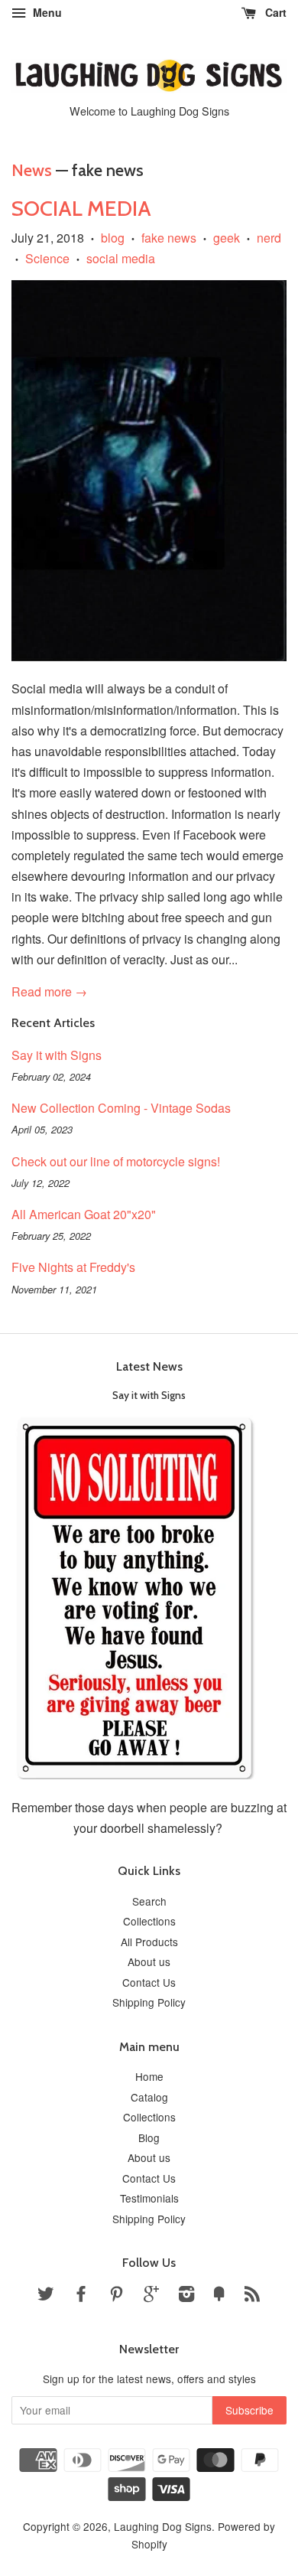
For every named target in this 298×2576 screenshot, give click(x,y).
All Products (149, 1942)
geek (227, 238)
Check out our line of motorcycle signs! (116, 1161)
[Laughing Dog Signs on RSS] (252, 2296)
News (32, 170)
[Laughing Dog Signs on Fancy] (219, 2296)
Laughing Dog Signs (163, 2526)
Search (149, 1901)
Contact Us (149, 1982)
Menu (46, 12)
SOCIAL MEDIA (81, 208)
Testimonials (149, 2198)
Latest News (149, 1366)
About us (149, 1961)
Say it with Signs (57, 1055)
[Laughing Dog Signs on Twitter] (46, 2296)
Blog (149, 2137)
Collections (149, 1921)
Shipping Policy (149, 2002)
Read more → (49, 991)
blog (113, 238)
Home (149, 2076)
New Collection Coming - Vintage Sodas (121, 1108)
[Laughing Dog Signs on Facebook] (81, 2296)
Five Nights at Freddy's (73, 1267)
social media (121, 258)
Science (47, 258)
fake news (169, 238)
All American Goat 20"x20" (84, 1214)
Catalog (149, 2097)
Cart (274, 12)
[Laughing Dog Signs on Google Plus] (151, 2296)
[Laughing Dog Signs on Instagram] (186, 2296)
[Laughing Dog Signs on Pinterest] (116, 2296)
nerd (269, 238)
